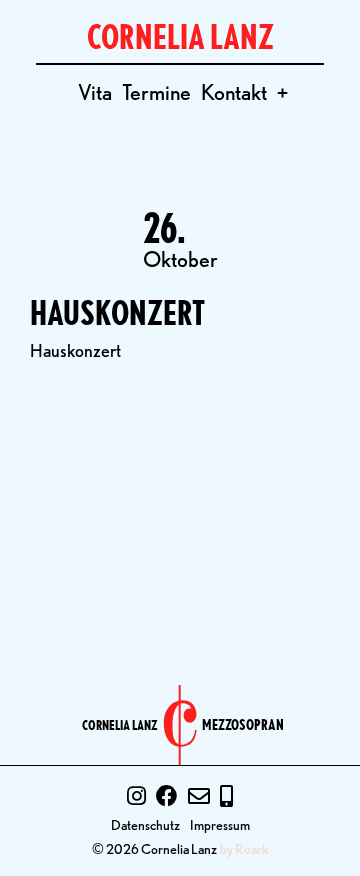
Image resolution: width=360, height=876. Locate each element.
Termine (156, 92)
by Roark (244, 849)
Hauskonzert (117, 312)
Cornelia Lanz (120, 725)
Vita (95, 92)
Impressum (220, 824)
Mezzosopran (243, 725)
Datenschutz (145, 824)
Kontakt (234, 92)
